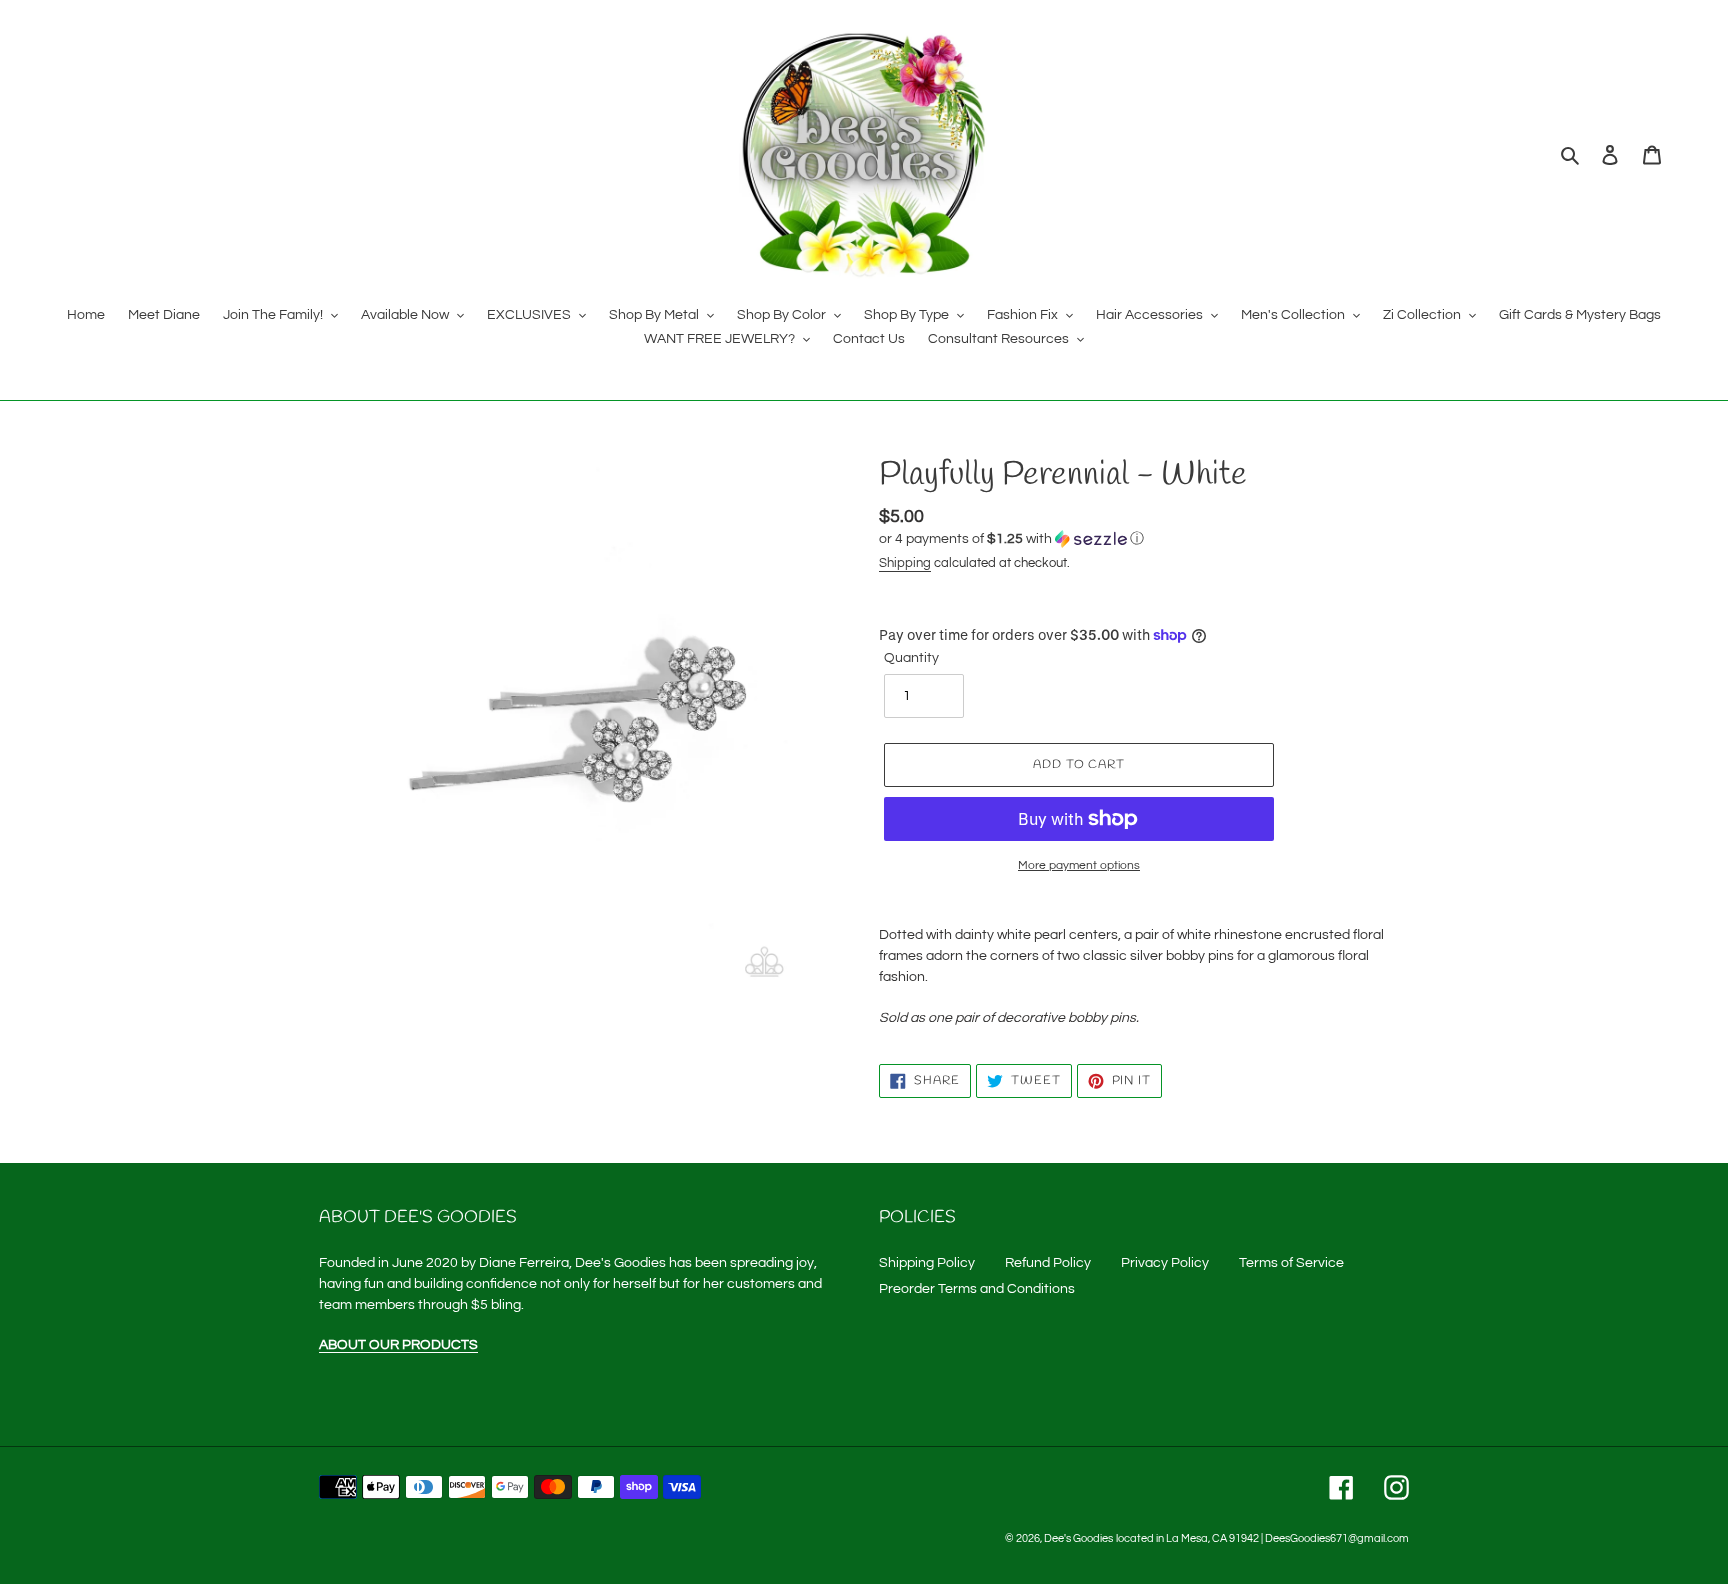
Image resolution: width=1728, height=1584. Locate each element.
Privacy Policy (1165, 1263)
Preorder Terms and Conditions (977, 1289)
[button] (1011, 539)
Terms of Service (1291, 1263)
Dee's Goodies (1078, 1538)
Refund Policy (1048, 1263)
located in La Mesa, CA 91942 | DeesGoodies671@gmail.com (1262, 1538)
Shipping (905, 563)
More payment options (1079, 865)
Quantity (911, 658)
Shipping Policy (927, 1263)
